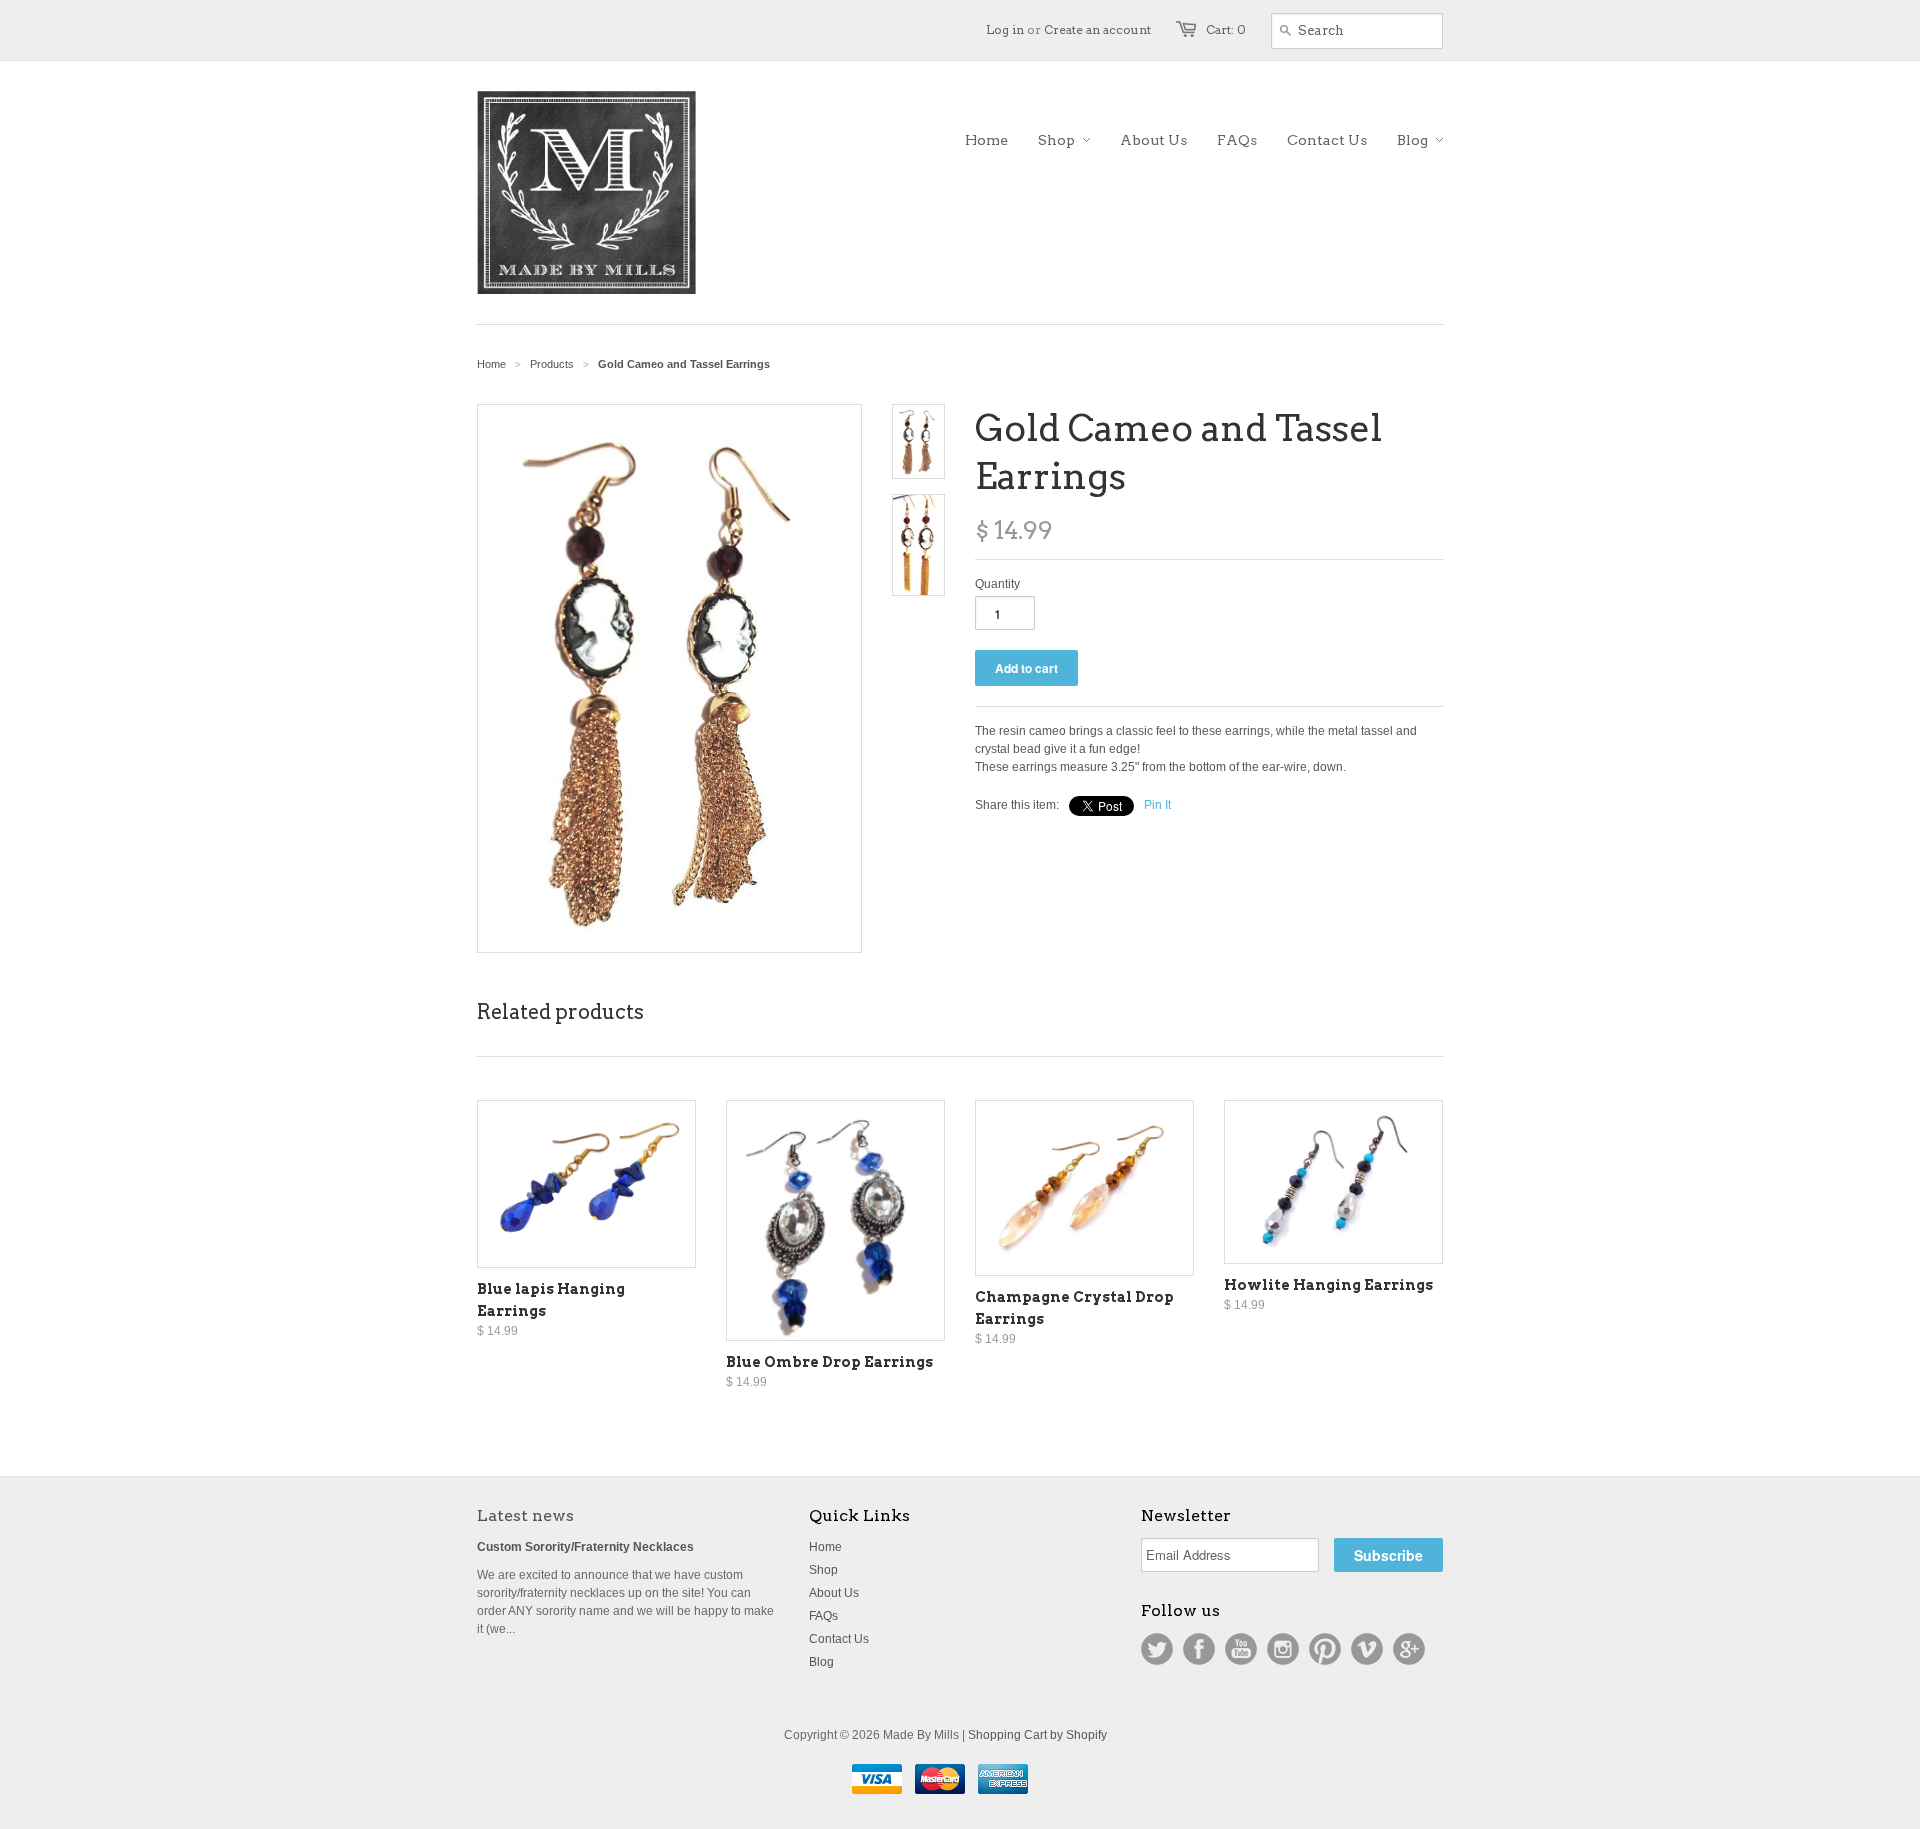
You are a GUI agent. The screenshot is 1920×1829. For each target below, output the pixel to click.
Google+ (1409, 1649)
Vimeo (1367, 1649)
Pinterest (1325, 1649)
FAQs (823, 1616)
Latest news (525, 1515)
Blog (821, 1662)
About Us (834, 1593)
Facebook (1199, 1649)
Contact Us (839, 1639)
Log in (1005, 29)
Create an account (1097, 29)
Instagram (1283, 1649)
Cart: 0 (1226, 29)
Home (825, 1547)
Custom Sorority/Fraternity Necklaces (585, 1547)
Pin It (1157, 805)
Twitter (1157, 1649)
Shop (823, 1570)
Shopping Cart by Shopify (1037, 1735)
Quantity (997, 584)
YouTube (1241, 1649)
